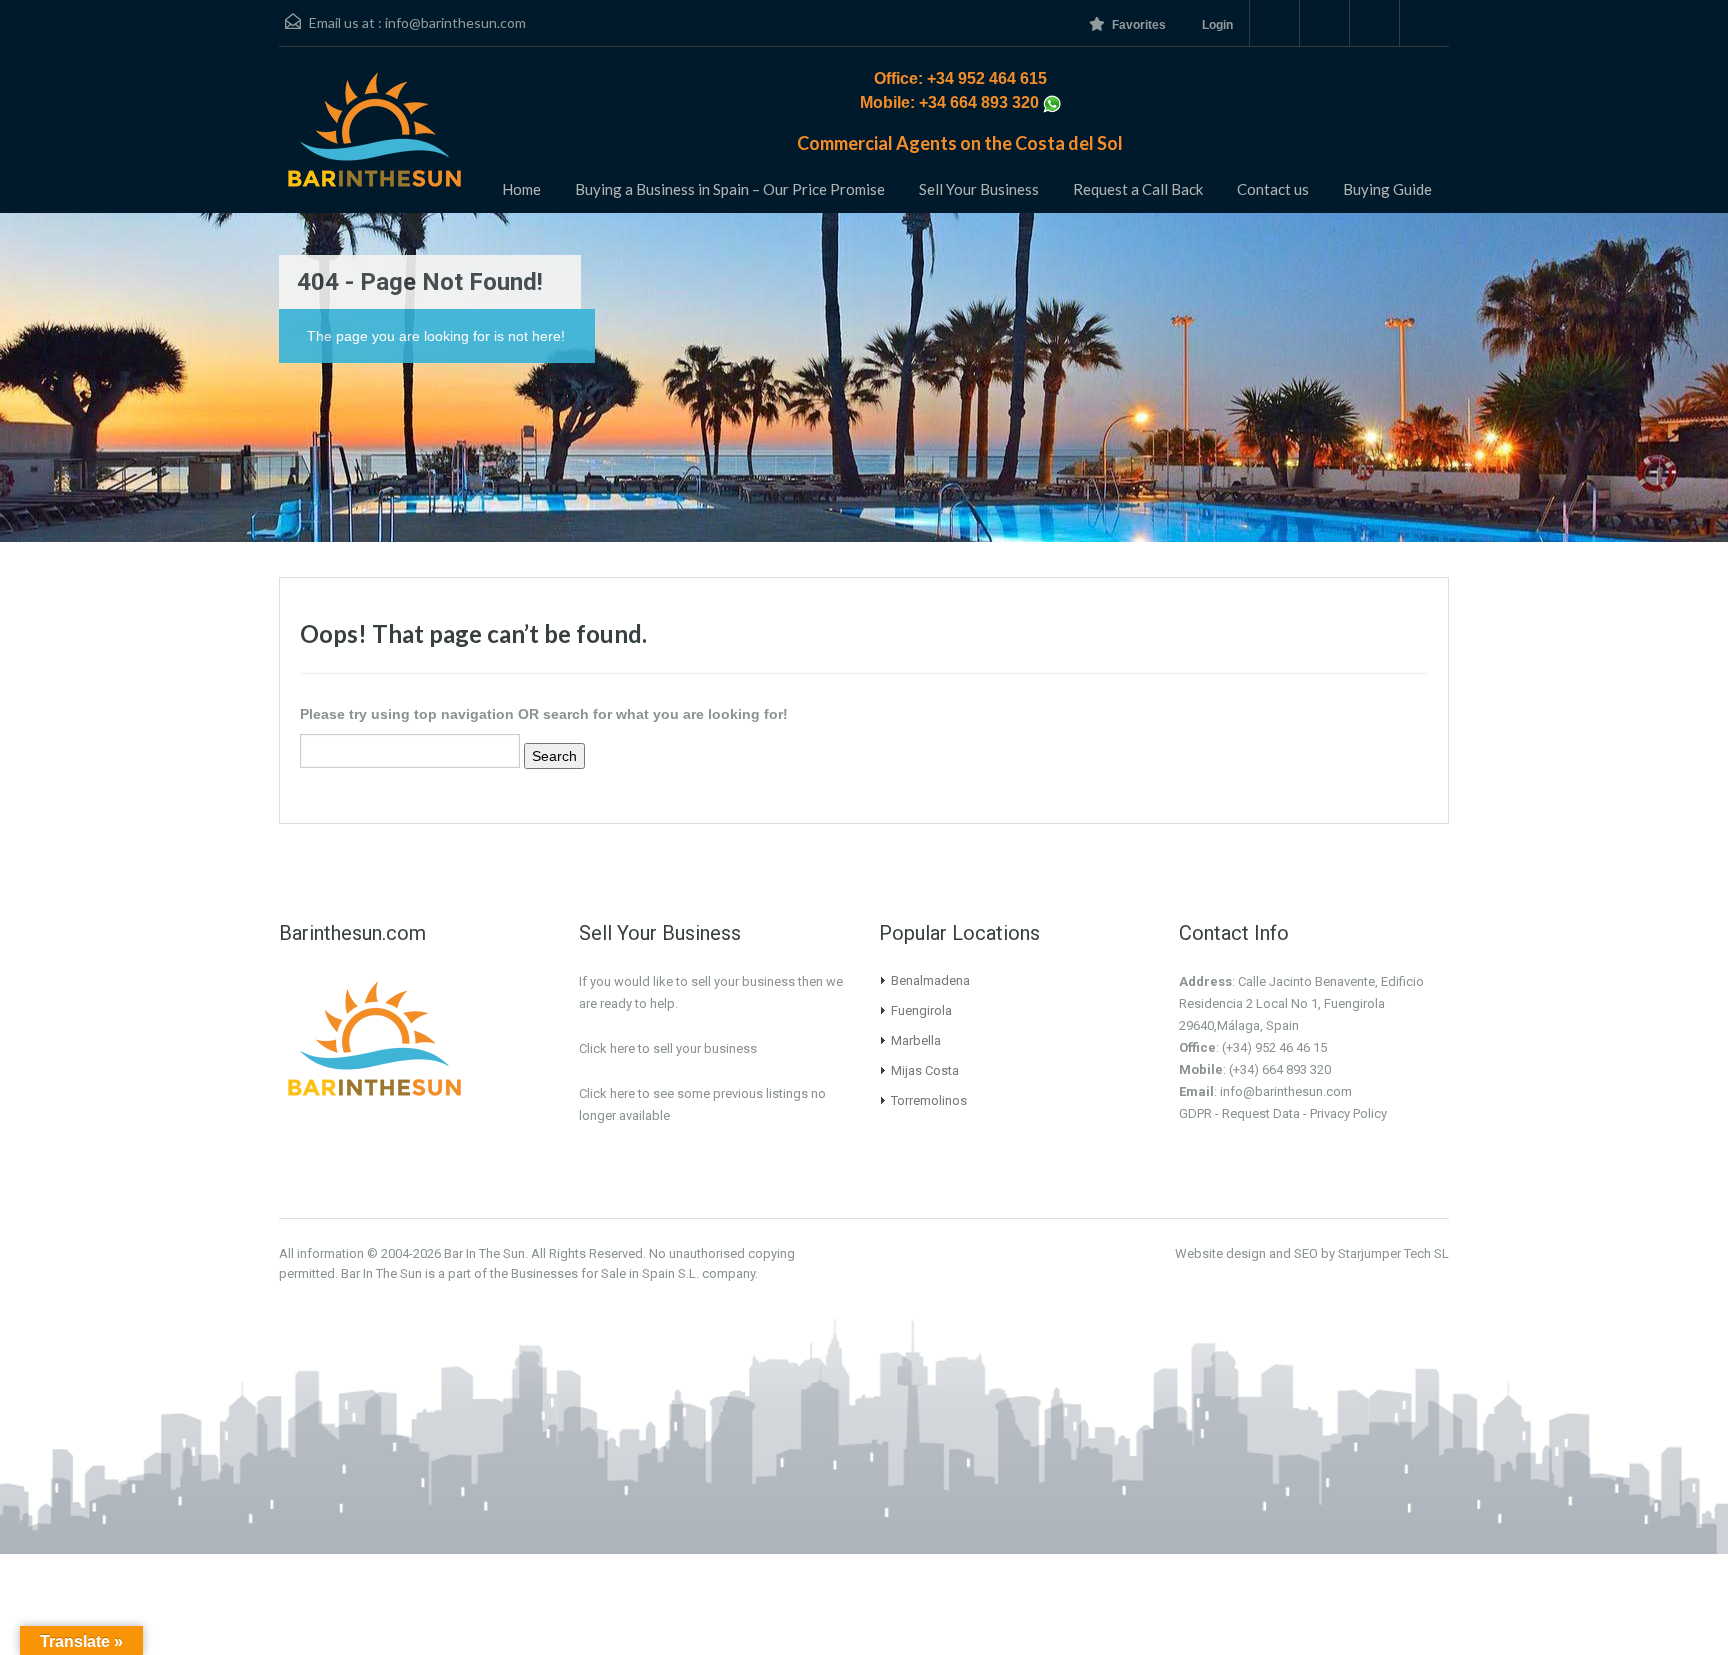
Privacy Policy (1348, 1113)
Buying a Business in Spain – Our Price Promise (730, 189)
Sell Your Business (979, 189)
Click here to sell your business (668, 1048)
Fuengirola (921, 1010)
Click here (607, 1093)
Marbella (916, 1040)
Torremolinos (929, 1100)
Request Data (1261, 1113)
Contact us (1273, 189)
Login (1217, 25)
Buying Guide (1387, 189)
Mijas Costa (925, 1070)
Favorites (1139, 25)
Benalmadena (930, 980)
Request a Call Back (1138, 189)
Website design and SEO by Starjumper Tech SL (1312, 1253)
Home (521, 189)
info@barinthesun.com (455, 22)
